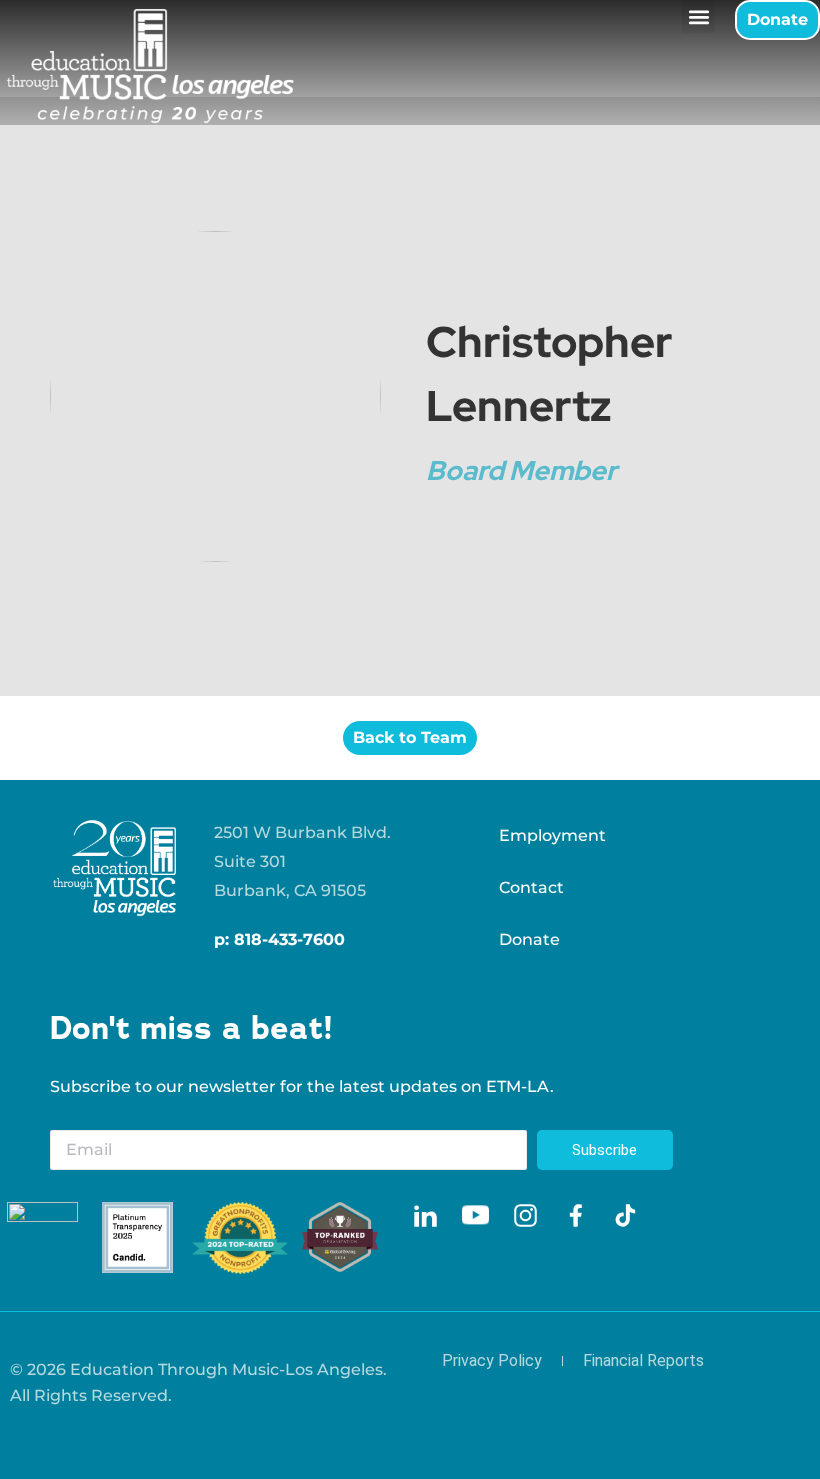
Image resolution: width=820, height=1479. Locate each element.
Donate (529, 939)
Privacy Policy (492, 1360)
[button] (698, 16)
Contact (531, 887)
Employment (552, 835)
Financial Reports (643, 1360)
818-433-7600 (289, 939)
